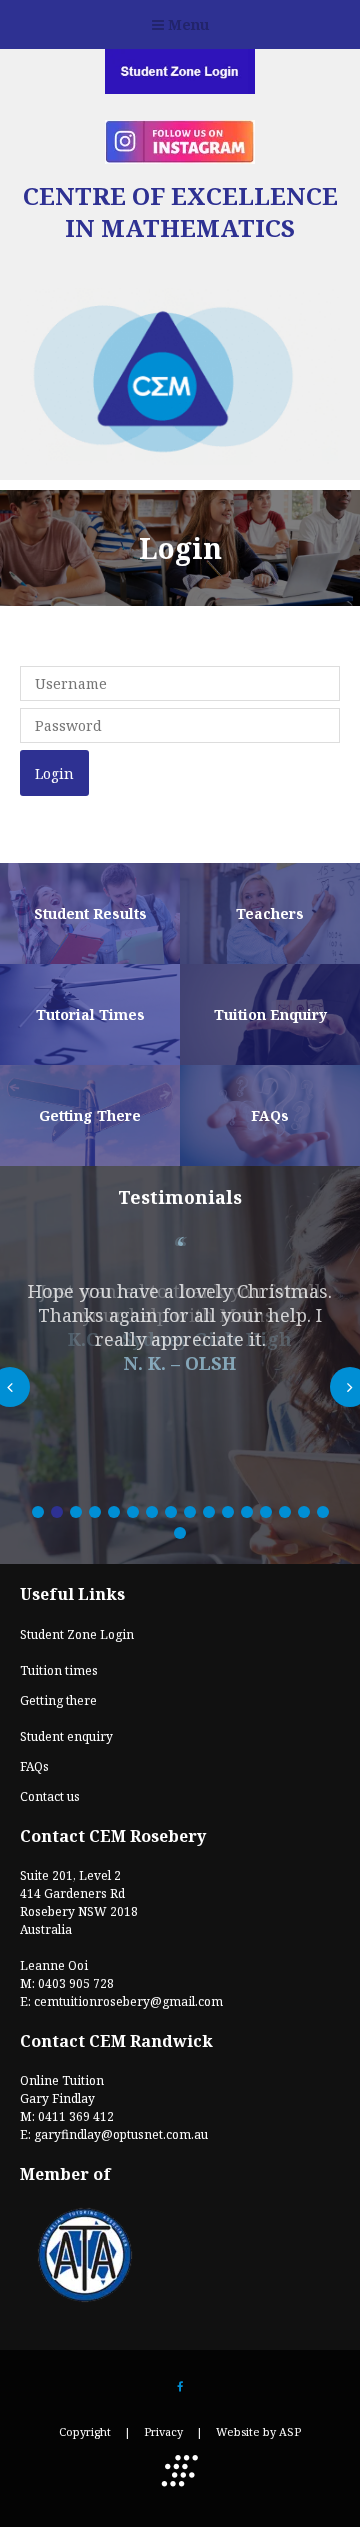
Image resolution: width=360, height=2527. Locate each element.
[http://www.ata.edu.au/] (85, 2300)
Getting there (58, 1700)
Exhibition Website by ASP (180, 2471)
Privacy (163, 2431)
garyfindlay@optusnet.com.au (121, 2134)
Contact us (50, 1796)
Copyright (85, 2431)
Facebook (180, 2387)
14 (285, 1512)
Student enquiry (66, 1736)
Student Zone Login (77, 1634)
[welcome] (180, 470)
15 (304, 1512)
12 (247, 1512)
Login (54, 773)
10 (209, 1512)
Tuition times (59, 1670)
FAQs (34, 1766)
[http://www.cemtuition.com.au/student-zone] (180, 87)
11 (228, 1512)
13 (266, 1512)
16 (323, 1512)
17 (180, 1533)
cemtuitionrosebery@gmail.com (128, 2001)
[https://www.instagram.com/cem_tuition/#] (180, 157)
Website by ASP (258, 2431)
